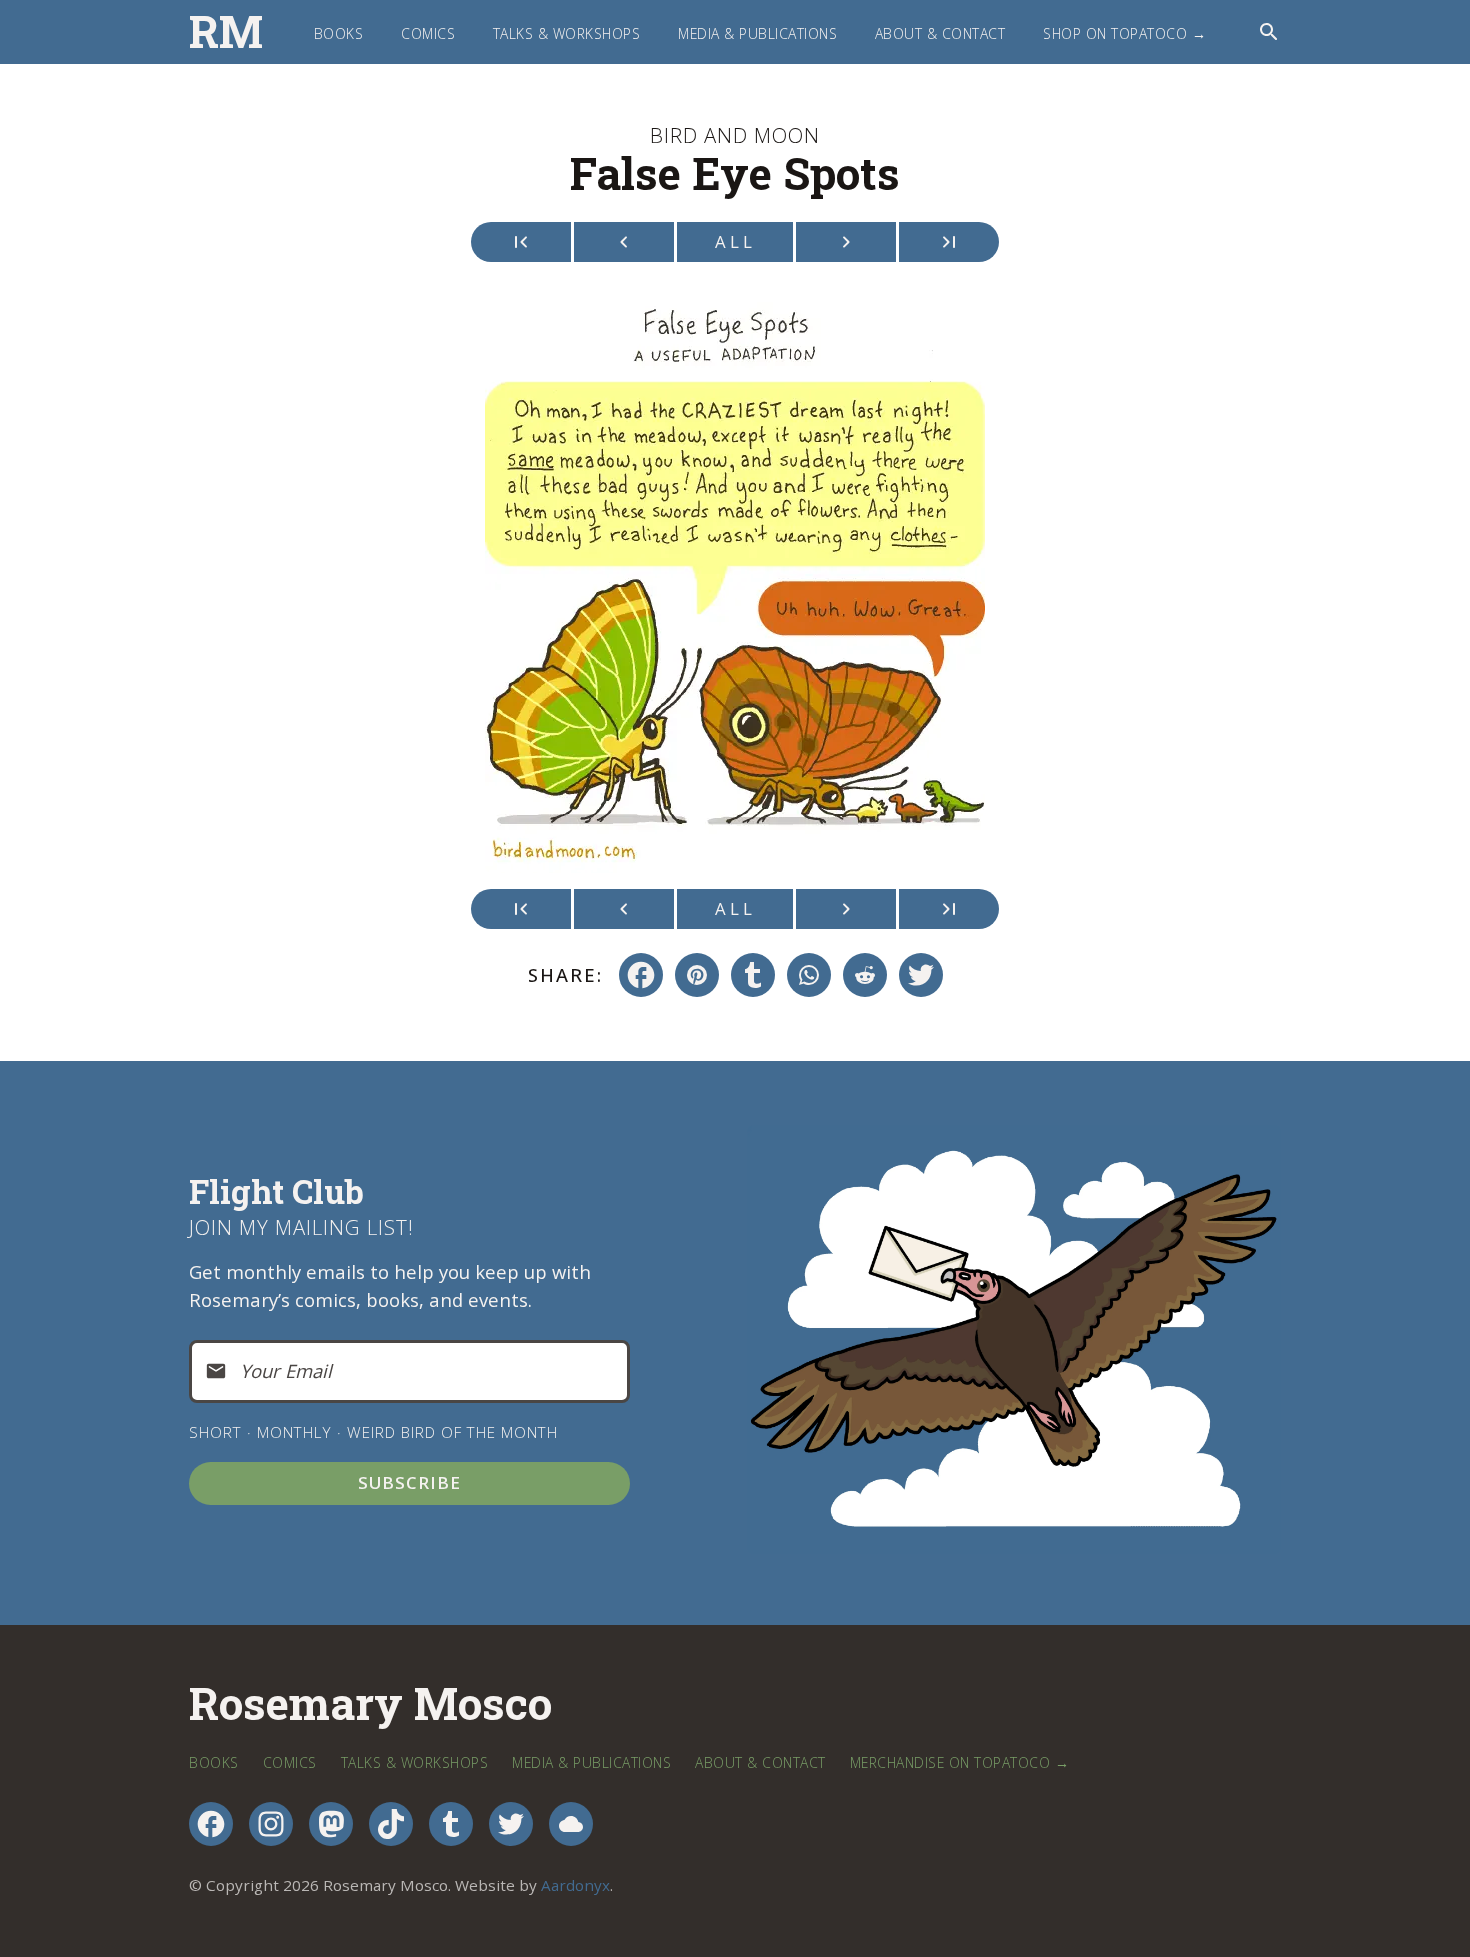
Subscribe (409, 1482)
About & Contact (940, 33)
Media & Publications (757, 33)
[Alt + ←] (521, 242)
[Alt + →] (949, 242)
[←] (624, 242)
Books (339, 33)
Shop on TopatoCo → (1124, 33)
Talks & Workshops (567, 33)
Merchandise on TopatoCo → (960, 1762)
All (735, 241)
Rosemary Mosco (370, 1704)
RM (226, 31)
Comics (428, 33)
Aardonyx (575, 1885)
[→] (846, 242)
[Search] (1269, 32)
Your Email (286, 1370)
